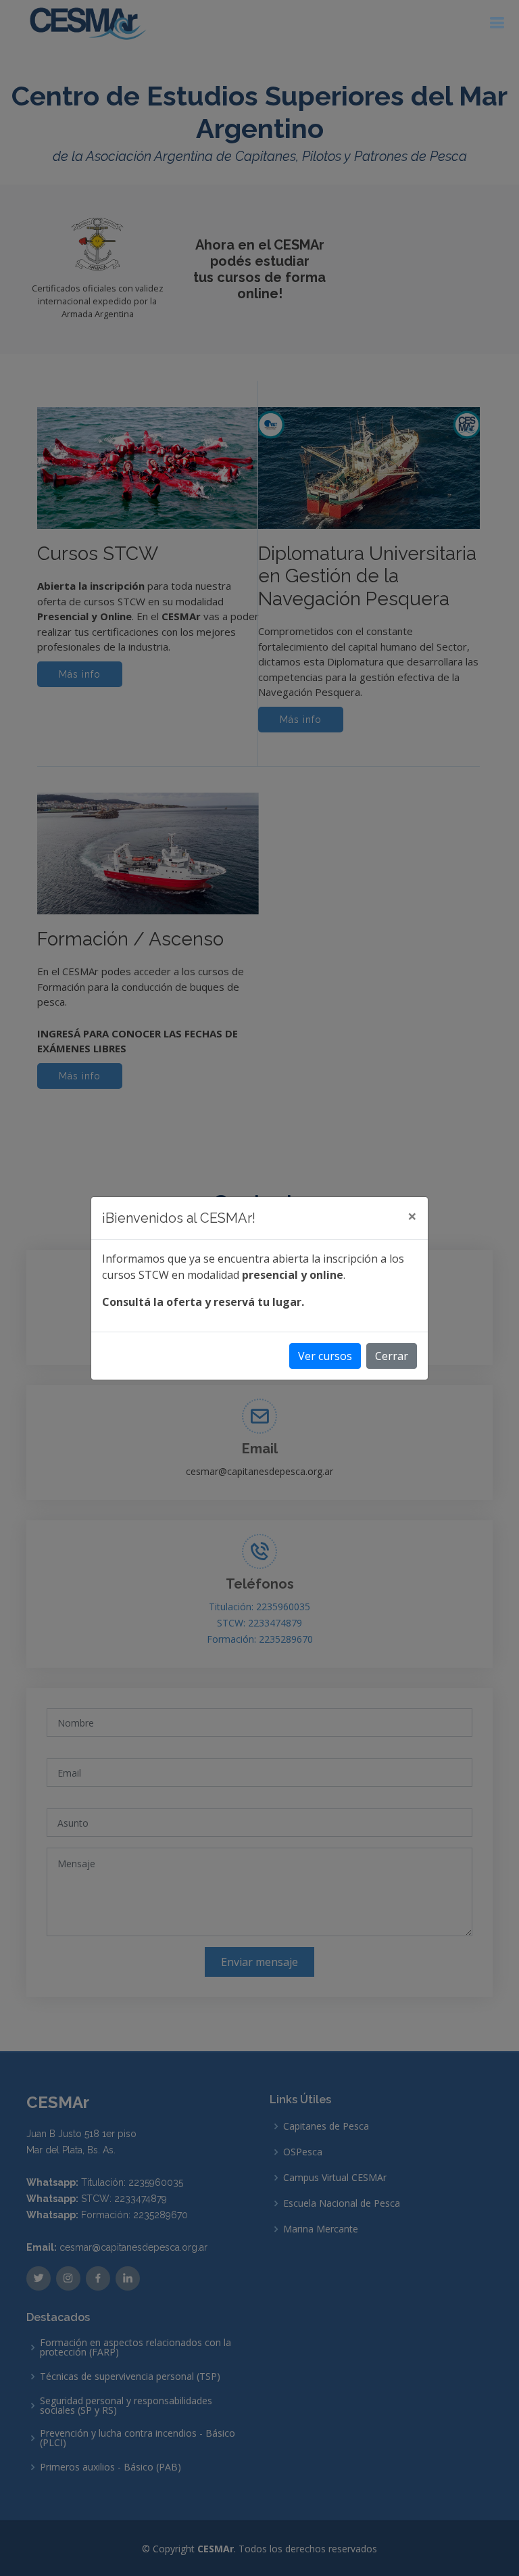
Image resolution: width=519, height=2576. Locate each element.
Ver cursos (325, 1356)
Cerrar (392, 1356)
